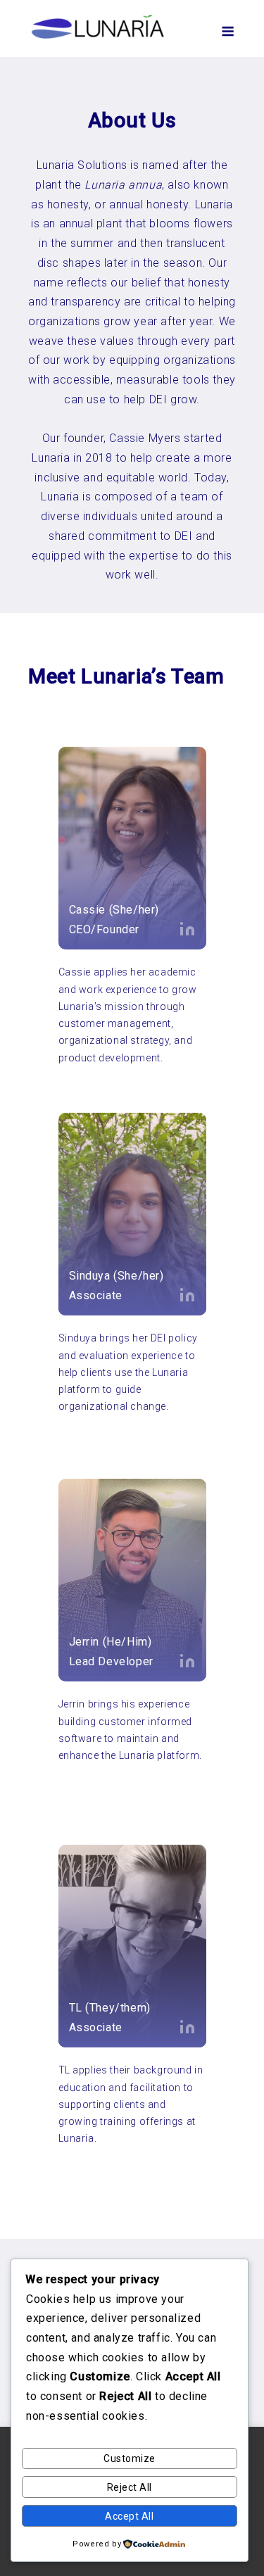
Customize (130, 2458)
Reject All (130, 2487)
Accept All (129, 2516)
